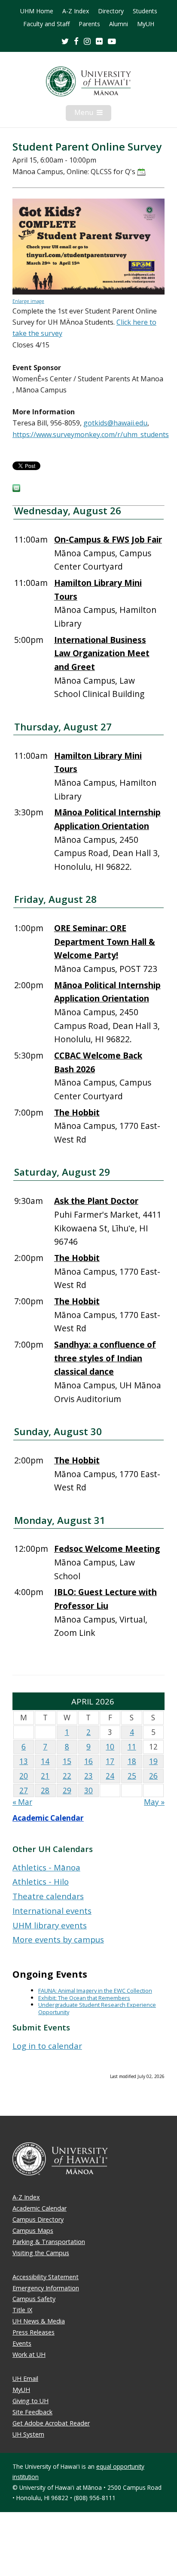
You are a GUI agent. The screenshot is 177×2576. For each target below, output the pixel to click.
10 (110, 1747)
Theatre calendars (48, 1896)
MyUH (146, 24)
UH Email (25, 2378)
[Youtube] (112, 41)
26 (153, 1776)
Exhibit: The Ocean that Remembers (84, 1998)
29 (67, 1790)
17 (110, 1761)
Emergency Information (46, 2288)
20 (24, 1776)
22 (67, 1776)
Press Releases (34, 2332)
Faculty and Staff (46, 24)
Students (145, 11)
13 (24, 1761)
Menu (93, 114)
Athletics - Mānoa (46, 1867)
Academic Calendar (48, 1818)
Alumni (119, 24)
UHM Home (37, 11)
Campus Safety (34, 2299)
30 (88, 1790)
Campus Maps (33, 2231)
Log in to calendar (47, 2046)
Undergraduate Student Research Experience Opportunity (97, 2008)
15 (67, 1761)
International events (52, 1911)
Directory (111, 11)
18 (132, 1761)
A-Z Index (76, 11)
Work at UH (29, 2354)
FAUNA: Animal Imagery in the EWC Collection (95, 1991)
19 (153, 1761)
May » (154, 1802)
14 (45, 1761)
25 (132, 1776)
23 (88, 1776)
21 (45, 1776)
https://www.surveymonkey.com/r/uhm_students (91, 434)
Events (22, 2343)
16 (88, 1761)
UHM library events (50, 1925)
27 (24, 1790)
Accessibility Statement (46, 2277)
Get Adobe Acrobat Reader (51, 2423)
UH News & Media (39, 2321)
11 (132, 1747)
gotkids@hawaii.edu (115, 423)
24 (110, 1776)
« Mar (22, 1802)
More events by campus (58, 1939)
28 (45, 1790)
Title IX (22, 2310)
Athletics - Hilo (41, 1881)
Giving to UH (31, 2401)
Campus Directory (38, 2219)
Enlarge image (28, 301)
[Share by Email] (16, 489)
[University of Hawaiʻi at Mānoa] (88, 81)
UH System (28, 2434)
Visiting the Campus (41, 2253)
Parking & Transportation (49, 2242)
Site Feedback (32, 2412)
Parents (89, 24)
